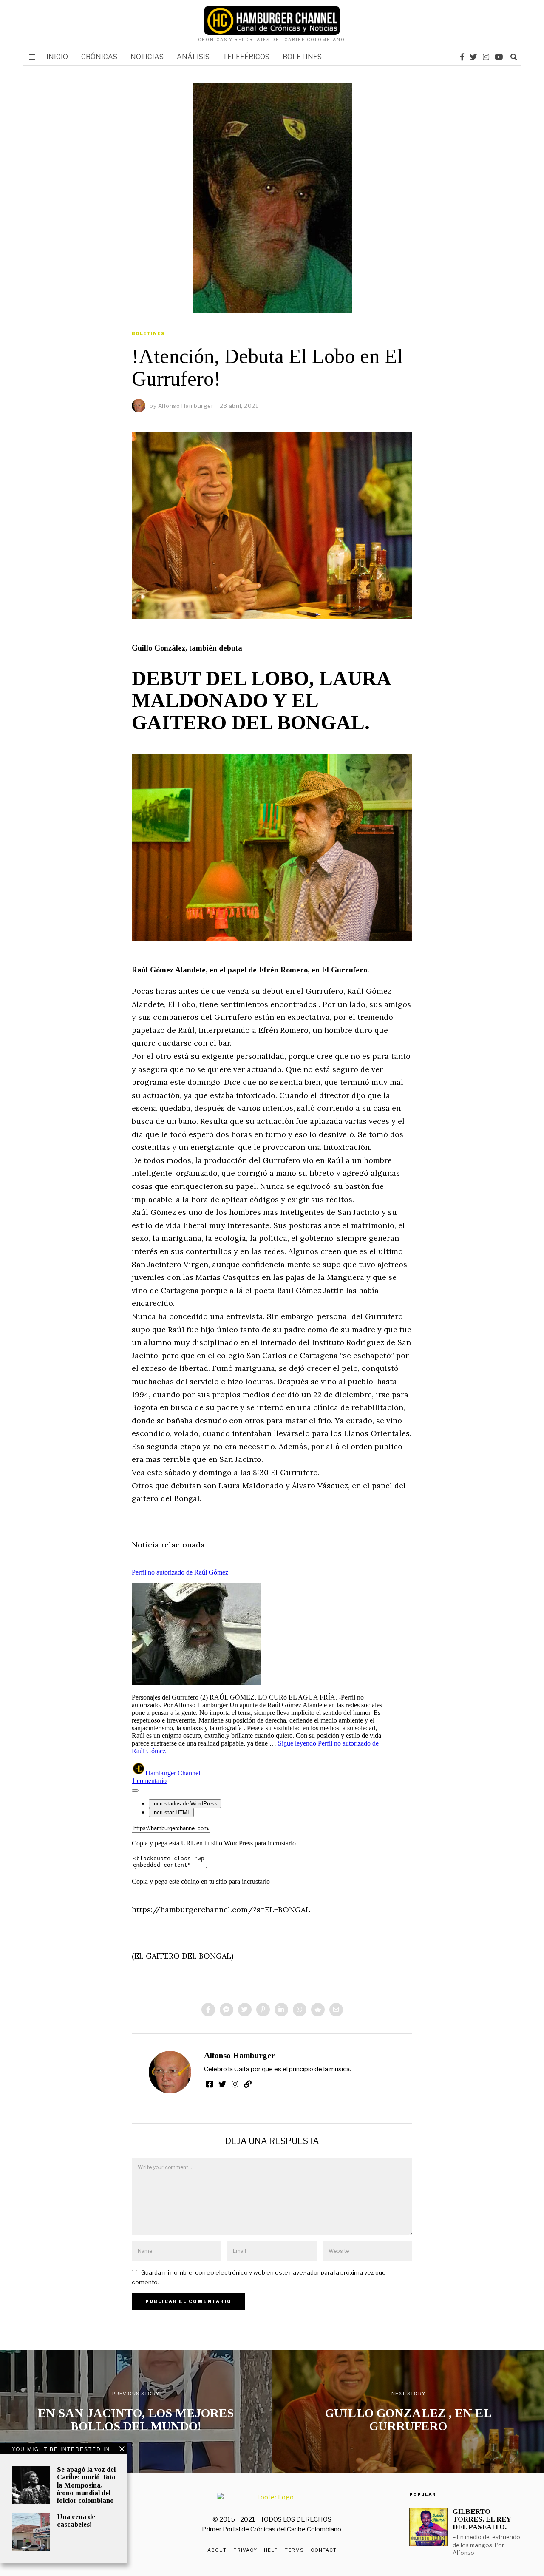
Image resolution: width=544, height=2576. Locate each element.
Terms (294, 2550)
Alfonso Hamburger (239, 2055)
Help (271, 2550)
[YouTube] (499, 57)
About (217, 2550)
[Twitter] (474, 57)
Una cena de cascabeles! (76, 2521)
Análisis (193, 57)
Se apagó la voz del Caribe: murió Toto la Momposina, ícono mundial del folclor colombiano (86, 2485)
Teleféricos (246, 57)
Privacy (245, 2550)
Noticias (147, 57)
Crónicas (99, 57)
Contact (324, 2550)
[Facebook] (462, 57)
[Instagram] (486, 57)
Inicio (57, 57)
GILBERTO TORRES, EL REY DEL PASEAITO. (482, 2519)
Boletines (302, 57)
